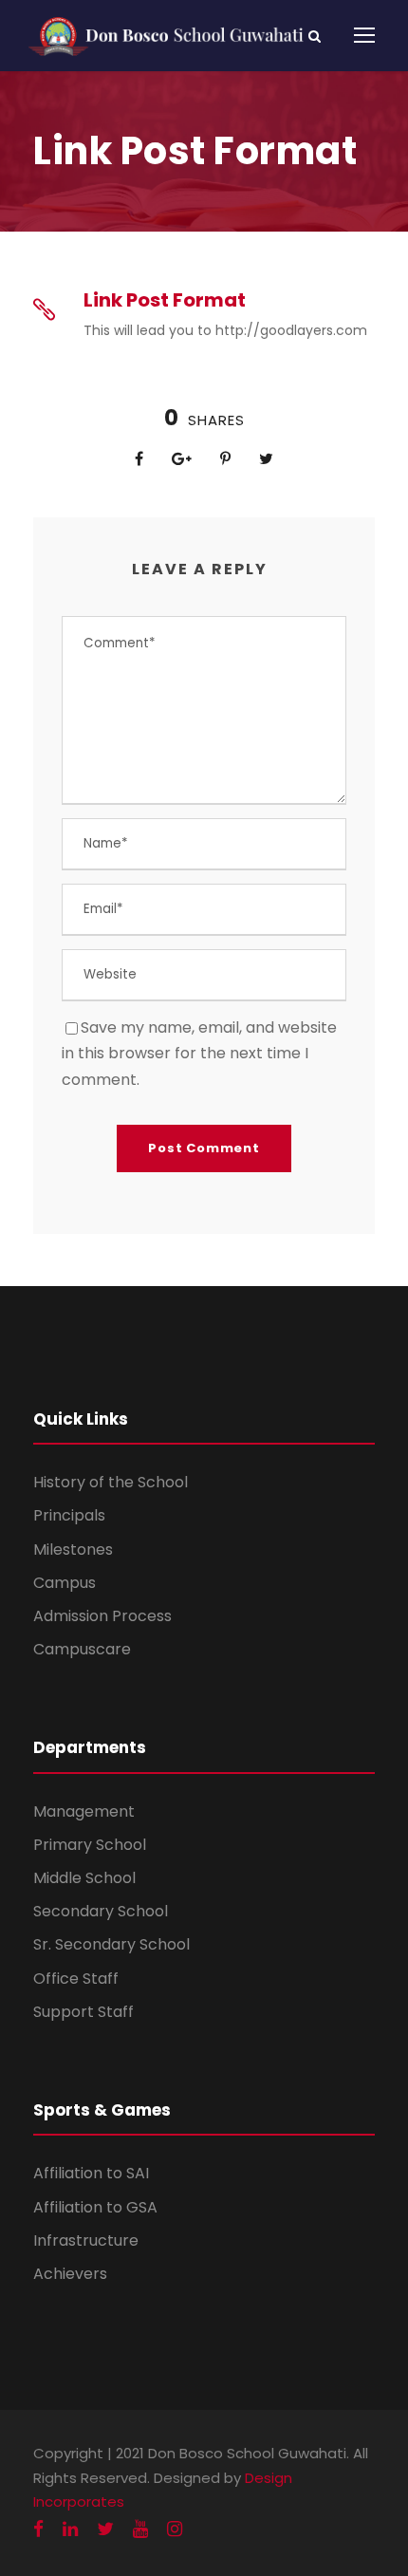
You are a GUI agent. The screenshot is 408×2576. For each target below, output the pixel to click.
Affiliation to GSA (95, 2207)
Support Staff (83, 2012)
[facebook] (38, 2529)
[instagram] (175, 2529)
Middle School (84, 1878)
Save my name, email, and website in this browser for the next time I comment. (199, 1053)
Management (84, 1811)
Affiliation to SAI (91, 2173)
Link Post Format (165, 300)
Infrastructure (86, 2240)
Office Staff (76, 1979)
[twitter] (105, 2529)
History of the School (111, 1482)
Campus (65, 1583)
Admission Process (102, 1616)
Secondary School (101, 1911)
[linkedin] (70, 2529)
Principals (69, 1515)
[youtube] (140, 2529)
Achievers (70, 2274)
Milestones (73, 1549)
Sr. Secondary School (111, 1944)
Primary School (90, 1845)
